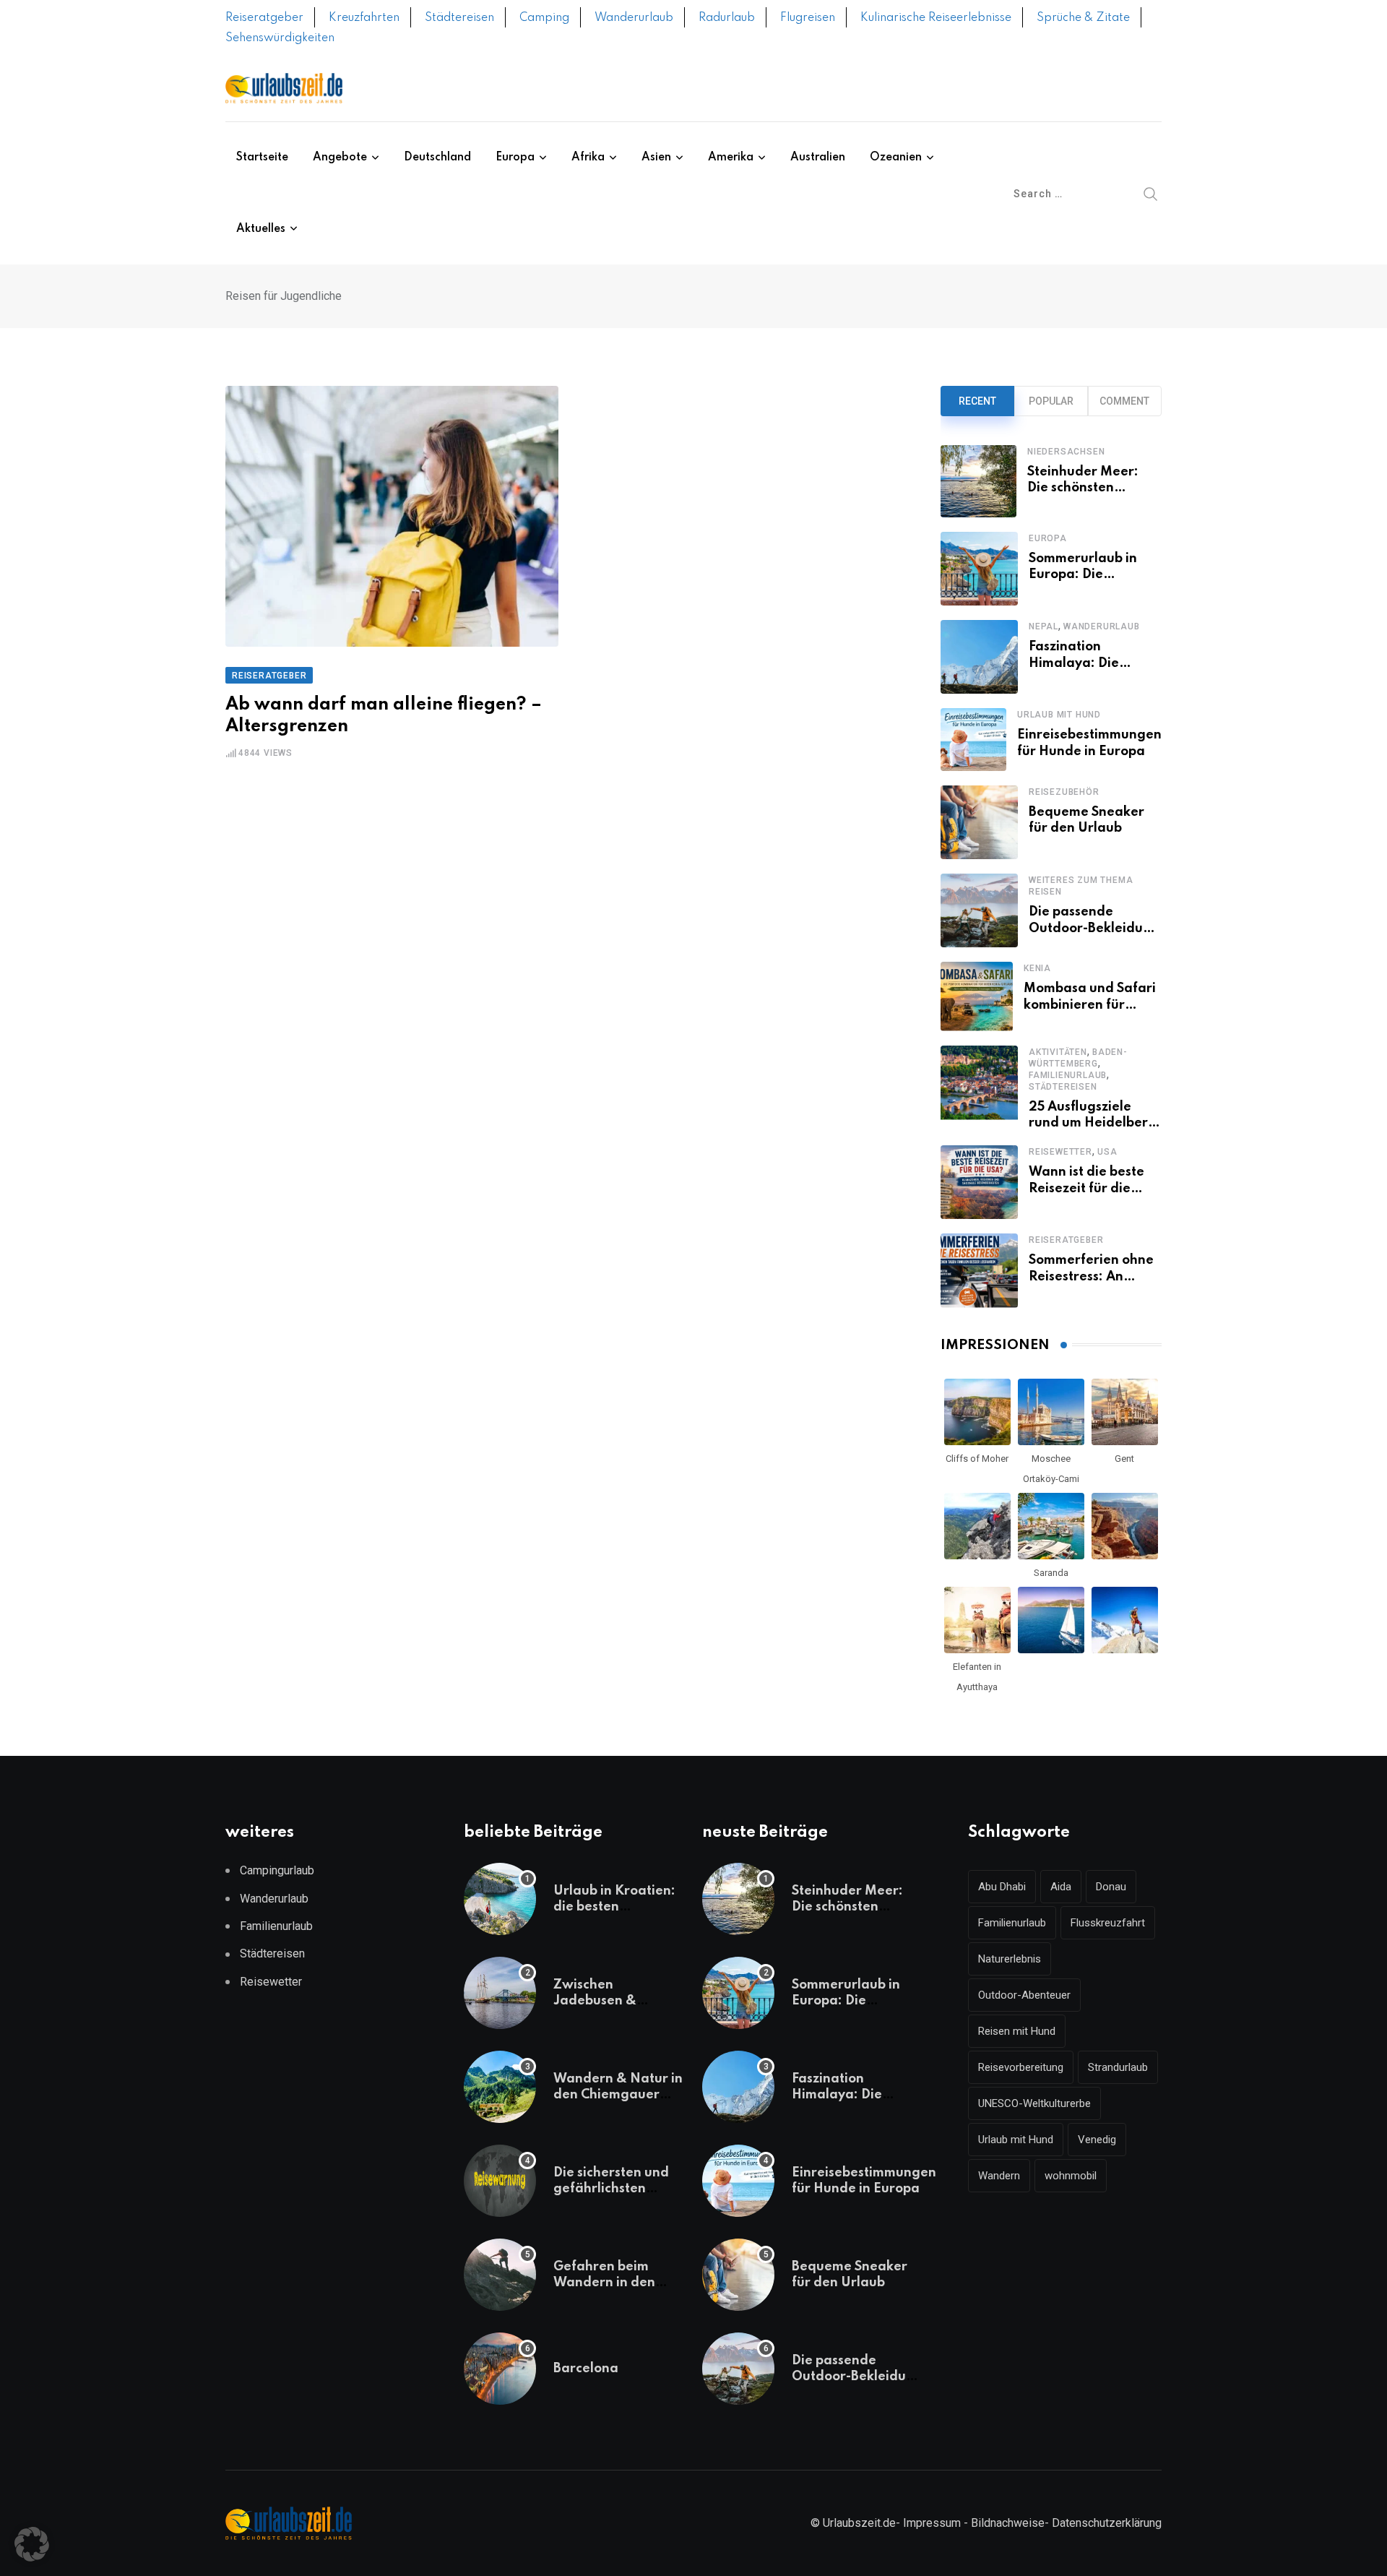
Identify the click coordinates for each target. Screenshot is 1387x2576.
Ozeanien (896, 158)
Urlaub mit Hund (1059, 715)
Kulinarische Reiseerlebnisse (936, 18)
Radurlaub (727, 18)
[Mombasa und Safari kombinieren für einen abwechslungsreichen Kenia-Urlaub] (977, 996)
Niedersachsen (1066, 452)
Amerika (731, 158)
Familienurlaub (1068, 1075)
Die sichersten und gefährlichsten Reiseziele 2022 (611, 2189)
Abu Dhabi (1002, 1887)
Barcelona (586, 2369)
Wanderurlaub (634, 18)
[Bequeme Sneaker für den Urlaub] (979, 822)
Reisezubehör (1064, 792)
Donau (1111, 1887)
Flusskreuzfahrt (1108, 1923)
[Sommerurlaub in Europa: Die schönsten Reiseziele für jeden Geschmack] (979, 569)
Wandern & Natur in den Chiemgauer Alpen (618, 2095)
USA (1107, 1152)
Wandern (999, 2176)
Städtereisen (459, 18)
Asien (656, 158)
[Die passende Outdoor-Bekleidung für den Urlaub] (979, 910)
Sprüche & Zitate (1083, 18)
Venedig (1097, 2140)
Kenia (1037, 968)
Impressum (932, 2523)
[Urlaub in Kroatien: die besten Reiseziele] (500, 1899)
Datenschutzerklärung (1107, 2523)
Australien (818, 158)
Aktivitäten (1058, 1052)
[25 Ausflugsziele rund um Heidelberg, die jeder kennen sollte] (979, 1089)
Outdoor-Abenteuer (1024, 1995)
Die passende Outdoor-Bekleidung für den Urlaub (1094, 928)
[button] (32, 2544)
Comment (1124, 401)
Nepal (1044, 626)
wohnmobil (1071, 2176)
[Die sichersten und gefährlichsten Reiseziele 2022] (500, 2181)
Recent (977, 401)
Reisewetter (1060, 1152)
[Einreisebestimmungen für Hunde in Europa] (973, 740)
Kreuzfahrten (364, 18)
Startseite (262, 158)
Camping (544, 18)
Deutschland (437, 158)
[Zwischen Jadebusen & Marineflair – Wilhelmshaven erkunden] (500, 1993)
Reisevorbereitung (1021, 2067)
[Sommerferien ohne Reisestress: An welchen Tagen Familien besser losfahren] (979, 1270)
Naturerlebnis (1010, 1959)
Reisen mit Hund (1017, 2031)
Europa (515, 158)
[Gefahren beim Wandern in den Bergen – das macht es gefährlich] (500, 2275)
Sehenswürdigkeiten (280, 38)
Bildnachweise (1008, 2523)
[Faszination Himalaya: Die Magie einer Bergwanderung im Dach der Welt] (979, 657)
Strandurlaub (1118, 2067)
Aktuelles (261, 229)
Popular (1051, 401)
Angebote (340, 158)
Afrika (588, 158)
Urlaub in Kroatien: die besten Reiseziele (614, 1907)
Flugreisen (808, 18)
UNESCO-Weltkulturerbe (1034, 2103)
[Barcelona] (500, 2369)
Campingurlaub (277, 1870)
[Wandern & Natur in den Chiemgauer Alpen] (500, 2087)
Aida (1061, 1887)
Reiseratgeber (264, 18)
